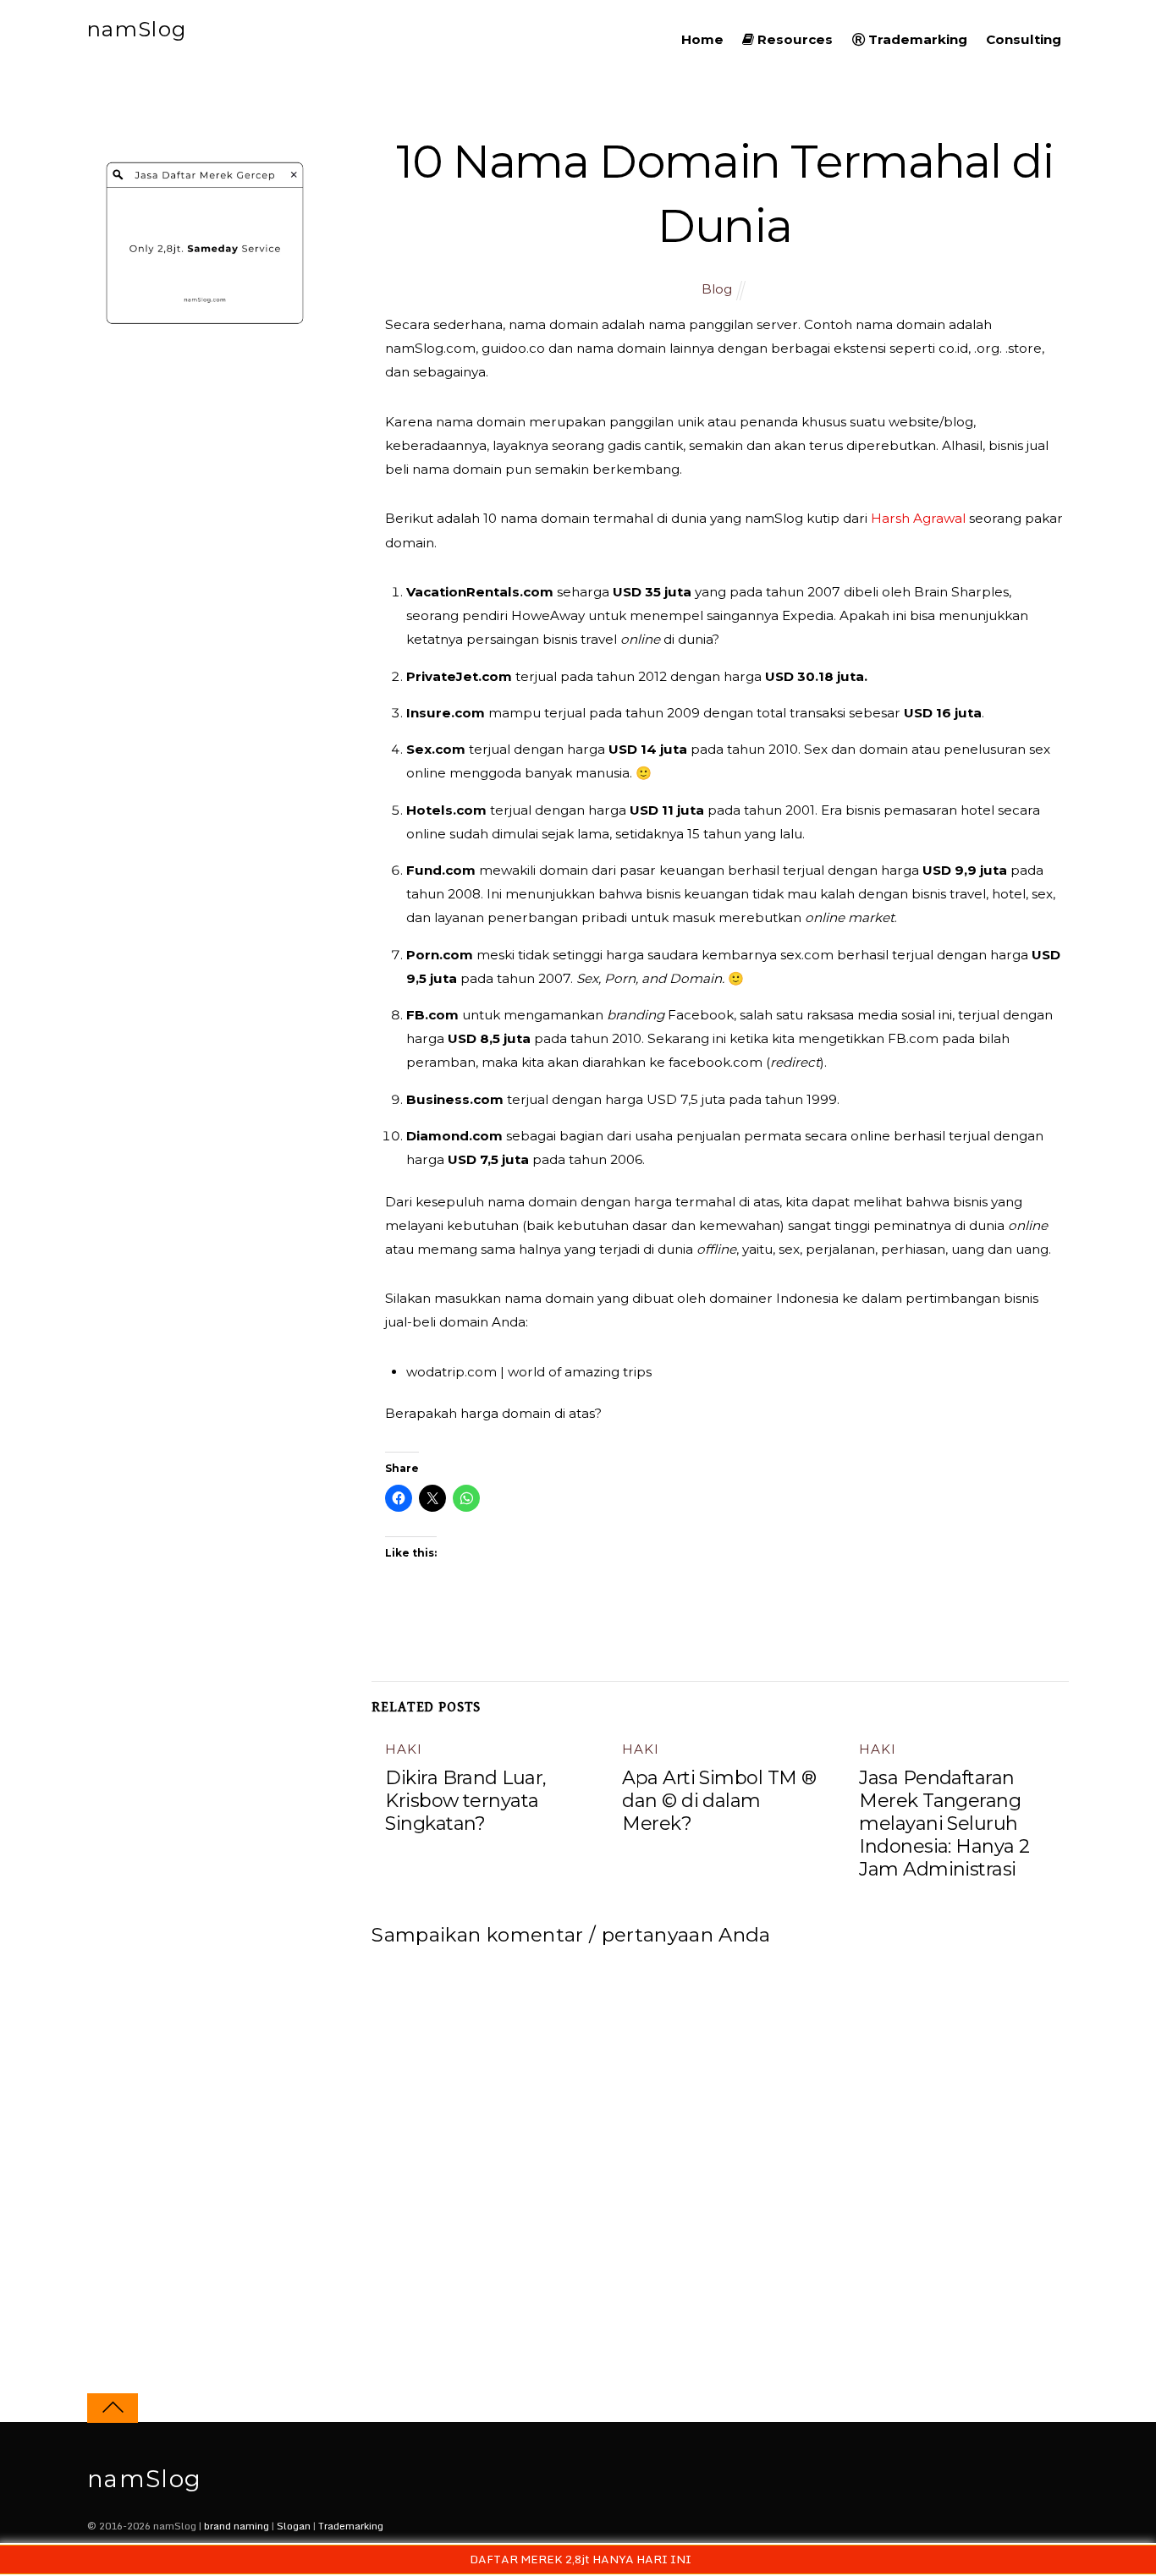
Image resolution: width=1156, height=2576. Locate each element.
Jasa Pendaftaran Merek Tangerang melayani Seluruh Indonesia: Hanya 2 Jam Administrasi (944, 1824)
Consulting (1024, 39)
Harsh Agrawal (920, 518)
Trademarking (916, 39)
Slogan (294, 2526)
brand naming (237, 2526)
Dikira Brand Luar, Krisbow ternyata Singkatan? (465, 1801)
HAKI (403, 1749)
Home (702, 39)
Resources (793, 39)
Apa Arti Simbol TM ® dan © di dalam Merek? (719, 1801)
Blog (717, 289)
